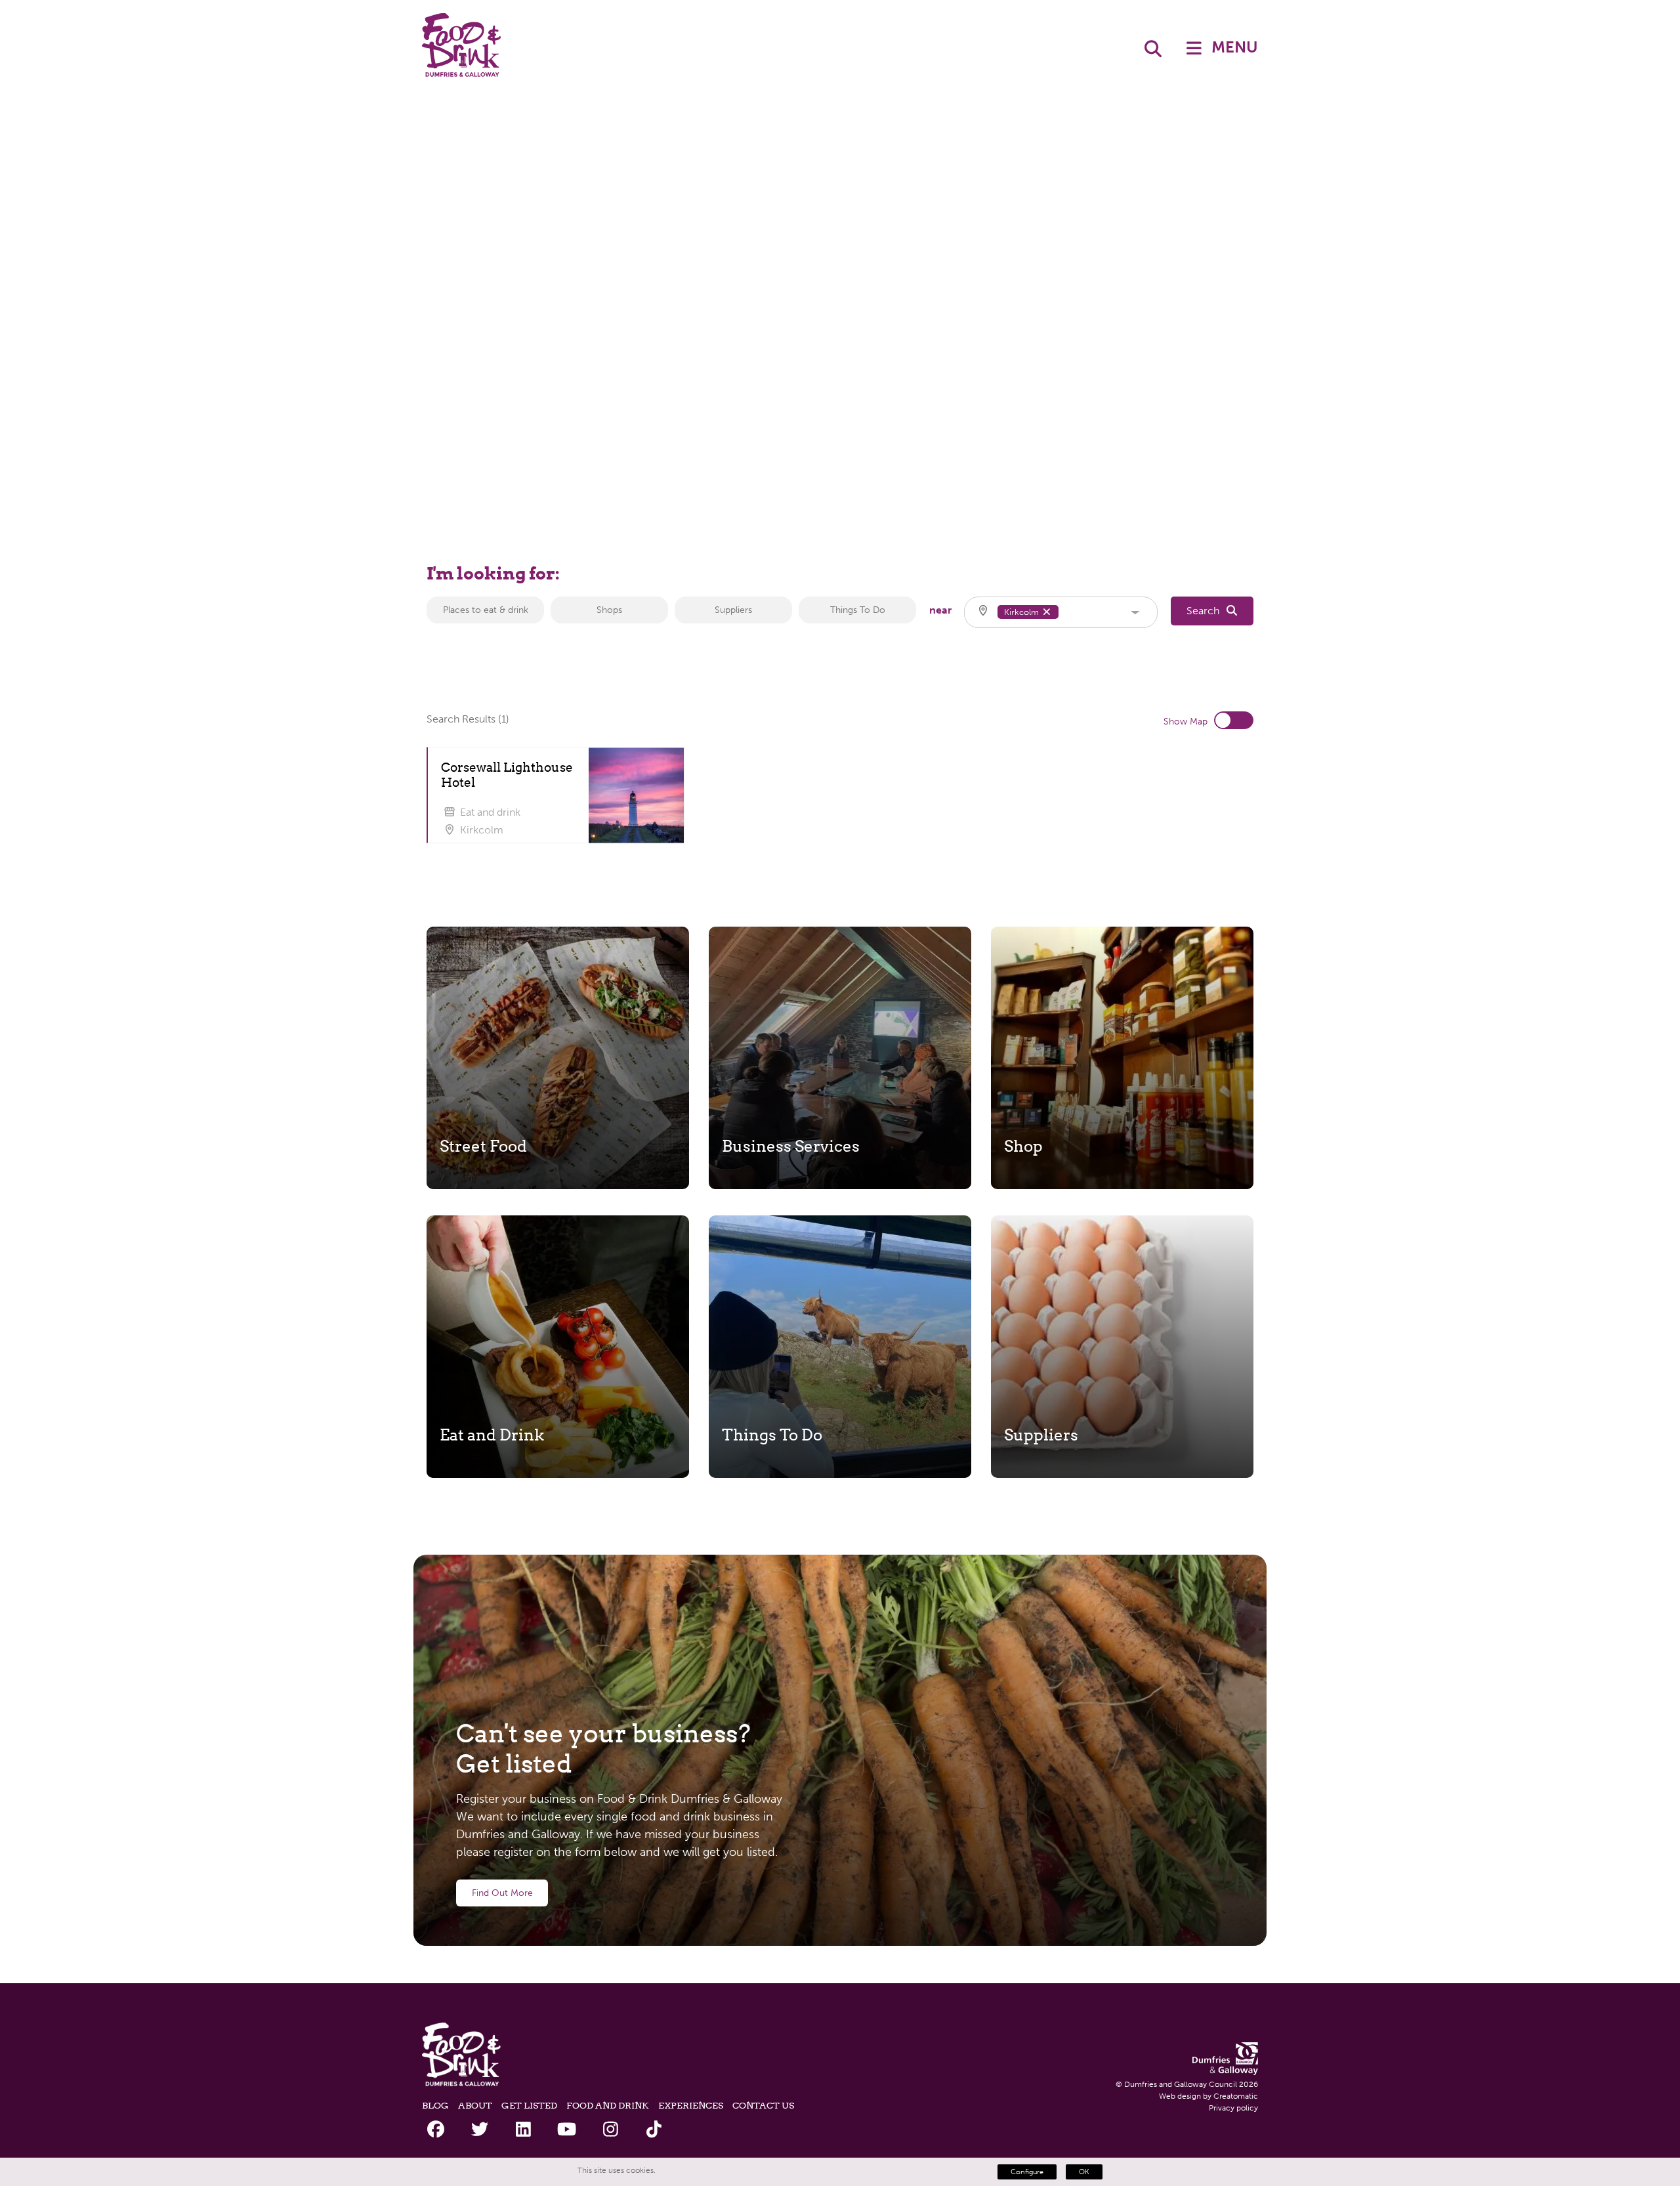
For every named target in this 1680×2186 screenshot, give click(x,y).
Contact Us (763, 2105)
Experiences (691, 2105)
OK (1084, 2172)
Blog (435, 2105)
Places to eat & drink (486, 610)
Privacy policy (1233, 2108)
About (475, 2105)
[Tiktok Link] (654, 2130)
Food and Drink (608, 2105)
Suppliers (733, 610)
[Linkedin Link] (523, 2130)
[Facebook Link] (436, 2130)
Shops (609, 610)
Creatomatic (1236, 2096)
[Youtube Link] (567, 2130)
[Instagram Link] (611, 2130)
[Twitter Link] (479, 2130)
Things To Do (858, 610)
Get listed (529, 2105)
